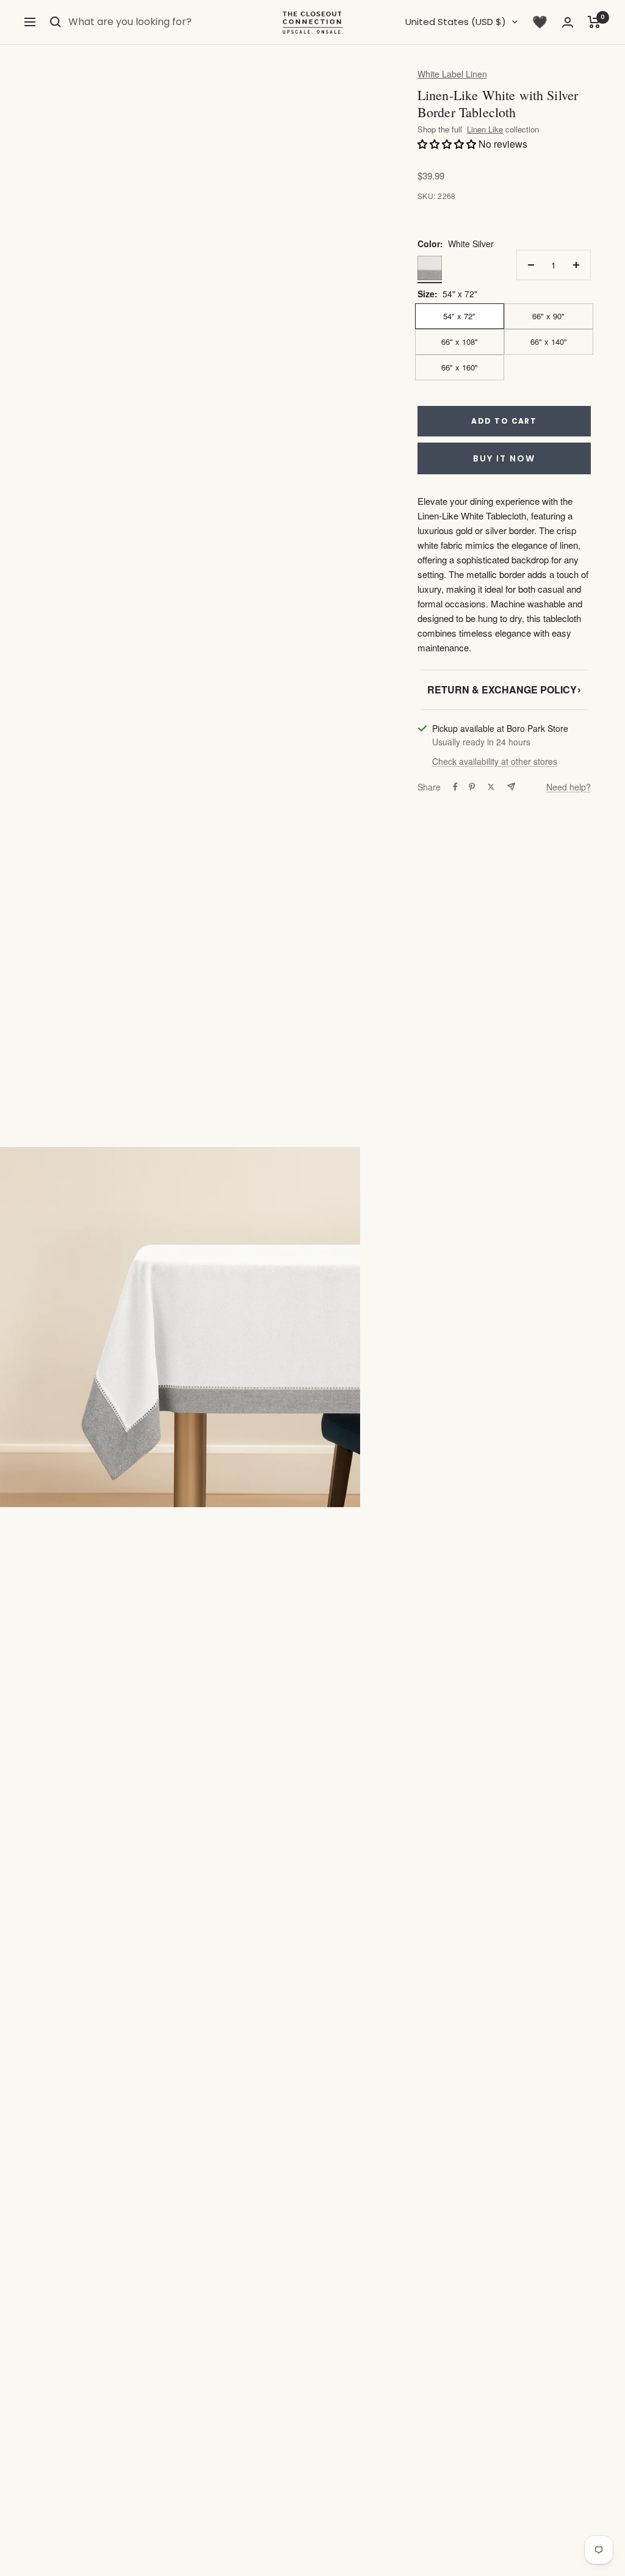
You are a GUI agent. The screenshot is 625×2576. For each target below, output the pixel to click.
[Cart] (594, 22)
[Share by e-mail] (511, 787)
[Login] (568, 22)
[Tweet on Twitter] (491, 787)
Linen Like (485, 130)
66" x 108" (460, 342)
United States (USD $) (456, 22)
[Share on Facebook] (455, 787)
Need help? (569, 787)
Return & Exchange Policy (504, 689)
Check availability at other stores (495, 761)
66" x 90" (548, 316)
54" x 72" (459, 316)
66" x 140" (549, 342)
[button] (448, 144)
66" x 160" (460, 367)
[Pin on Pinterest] (472, 787)
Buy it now (504, 458)
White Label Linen (452, 74)
